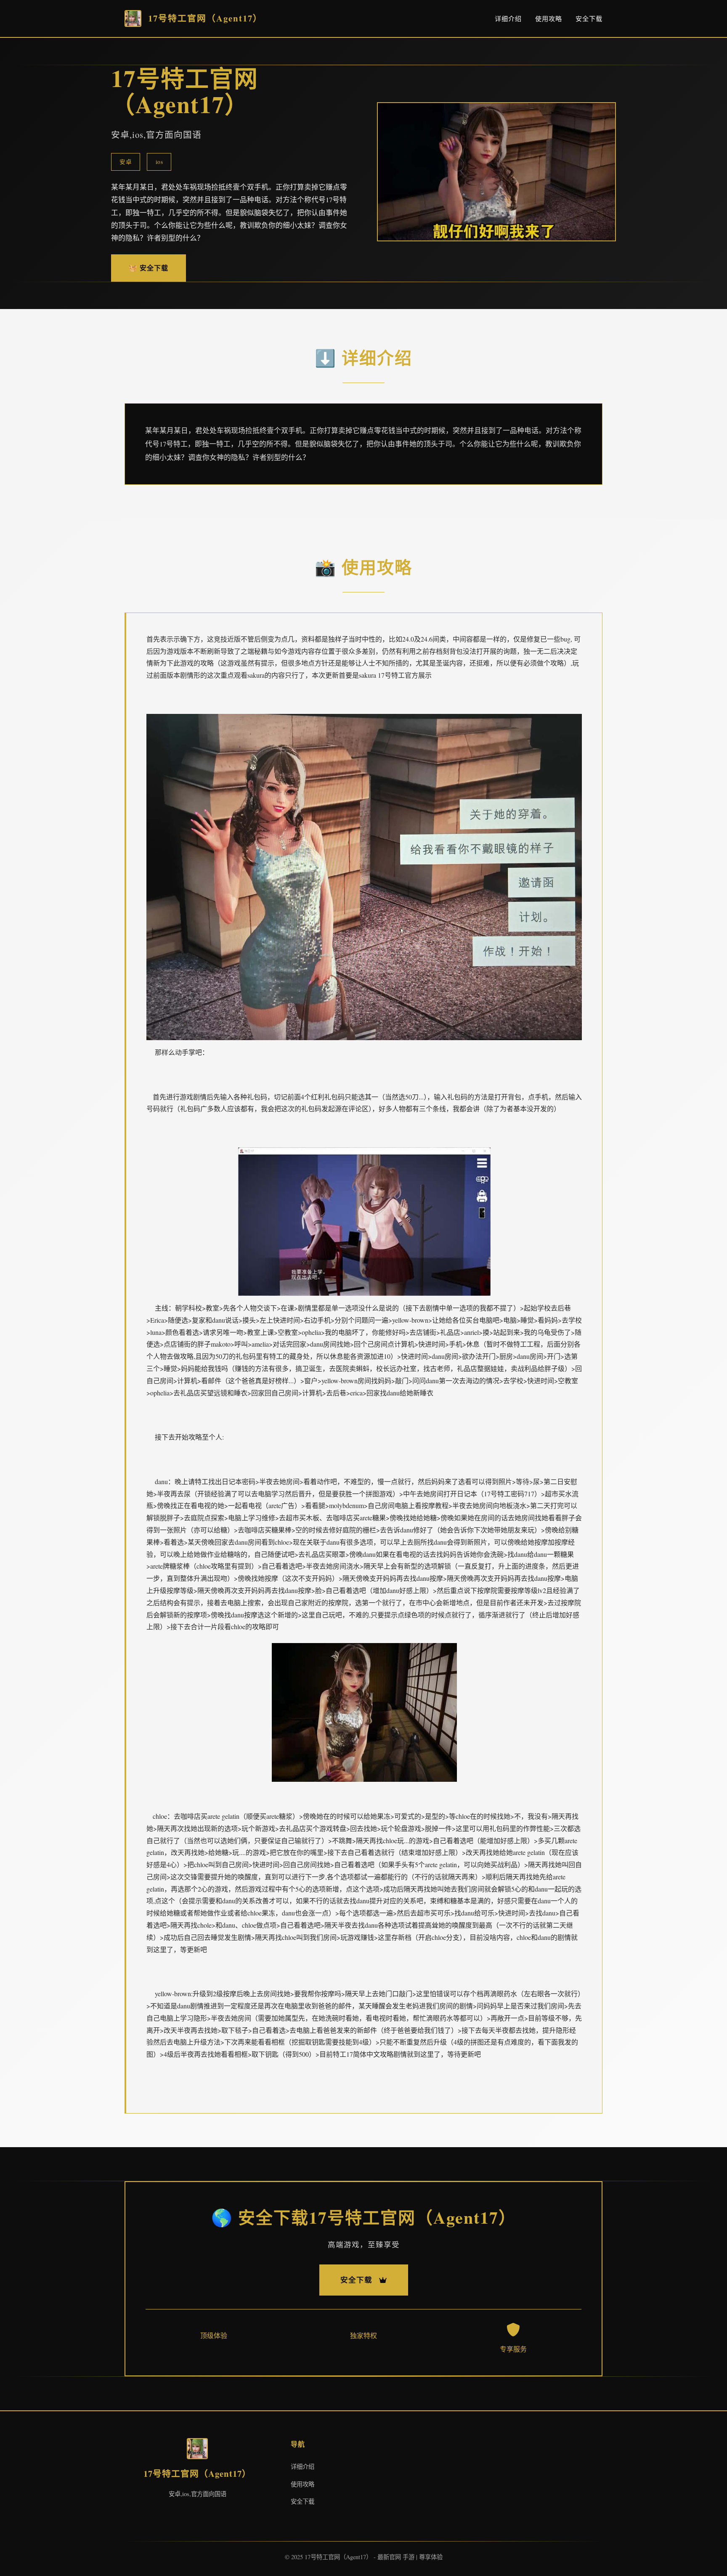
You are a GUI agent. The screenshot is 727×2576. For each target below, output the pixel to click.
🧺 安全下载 (149, 268)
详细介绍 (508, 18)
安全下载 (589, 18)
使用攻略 (549, 18)
